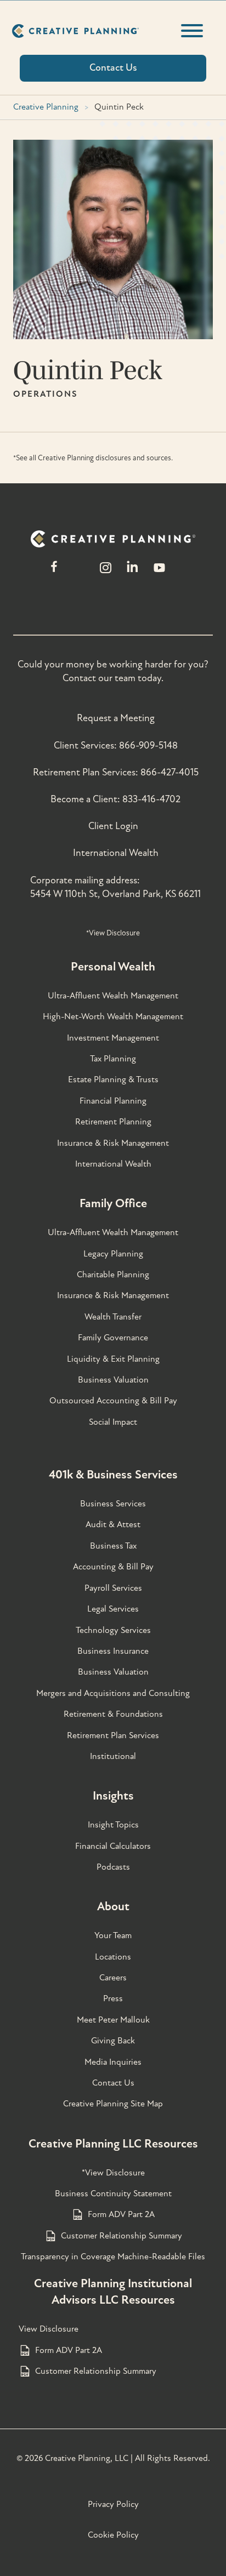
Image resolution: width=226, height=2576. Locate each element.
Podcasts (113, 1867)
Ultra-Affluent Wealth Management (113, 996)
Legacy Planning (113, 1254)
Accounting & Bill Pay (113, 1567)
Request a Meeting (116, 718)
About (113, 1906)
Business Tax (113, 1546)
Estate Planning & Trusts (113, 1079)
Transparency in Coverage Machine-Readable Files (113, 2257)
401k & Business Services (113, 1475)
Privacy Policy (113, 2504)
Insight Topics (113, 1825)
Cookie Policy (113, 2535)
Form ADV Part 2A (121, 2214)
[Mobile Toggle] (192, 31)
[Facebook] (54, 573)
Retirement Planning (113, 1122)
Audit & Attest (113, 1524)
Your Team (113, 1935)
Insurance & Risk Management (113, 1143)
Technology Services (113, 1630)
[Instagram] (105, 573)
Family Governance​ (113, 1338)
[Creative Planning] (75, 31)
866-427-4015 (169, 772)
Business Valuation (113, 1380)
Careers (113, 1978)
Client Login (113, 826)
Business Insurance (113, 1651)
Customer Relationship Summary (122, 2236)
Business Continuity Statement (113, 2194)
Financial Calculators (113, 1846)
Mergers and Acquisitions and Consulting (113, 1693)
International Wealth (116, 853)
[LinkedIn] (132, 573)
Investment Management (113, 1038)
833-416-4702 (151, 799)
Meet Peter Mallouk (113, 2020)
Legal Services (113, 1609)
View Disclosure (49, 2329)
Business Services (113, 1504)
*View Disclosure (113, 933)
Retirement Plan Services (113, 1735)
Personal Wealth (113, 967)
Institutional (113, 1756)
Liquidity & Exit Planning (113, 1359)
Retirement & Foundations (113, 1714)
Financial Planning (113, 1101)
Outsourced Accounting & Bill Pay (113, 1401)
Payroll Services (113, 1588)
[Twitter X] (80, 573)
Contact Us (113, 2083)
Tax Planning (113, 1059)
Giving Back (113, 2041)
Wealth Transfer (113, 1317)
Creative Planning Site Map (113, 2104)
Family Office (113, 1203)
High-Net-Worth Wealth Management (113, 1016)
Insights (113, 1796)
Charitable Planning (113, 1275)
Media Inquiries (113, 2062)
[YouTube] (159, 573)
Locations (113, 1957)
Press (113, 1998)
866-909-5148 (148, 746)
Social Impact (113, 1422)
